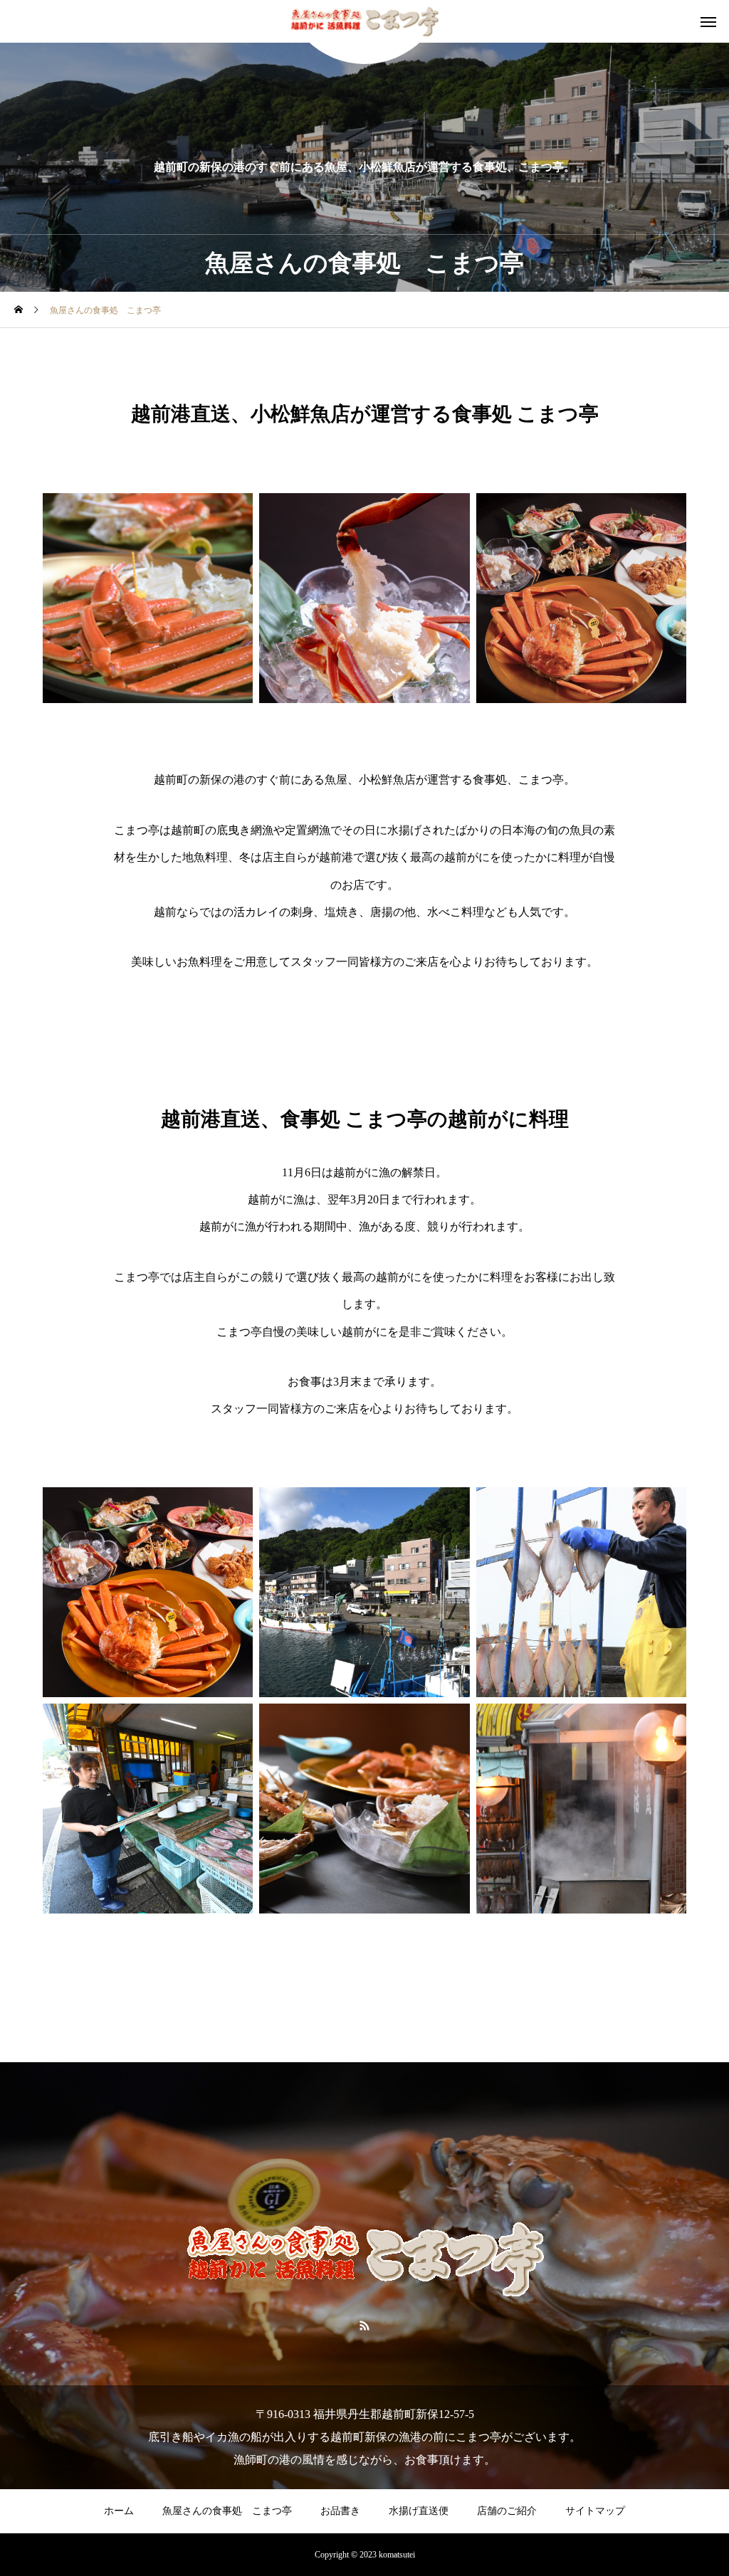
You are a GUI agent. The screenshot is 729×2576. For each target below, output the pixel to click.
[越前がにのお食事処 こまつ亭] (365, 22)
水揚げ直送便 (419, 2511)
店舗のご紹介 (507, 2511)
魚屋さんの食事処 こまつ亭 (227, 2511)
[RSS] (365, 2325)
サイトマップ (595, 2511)
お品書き (340, 2511)
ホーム (119, 2511)
